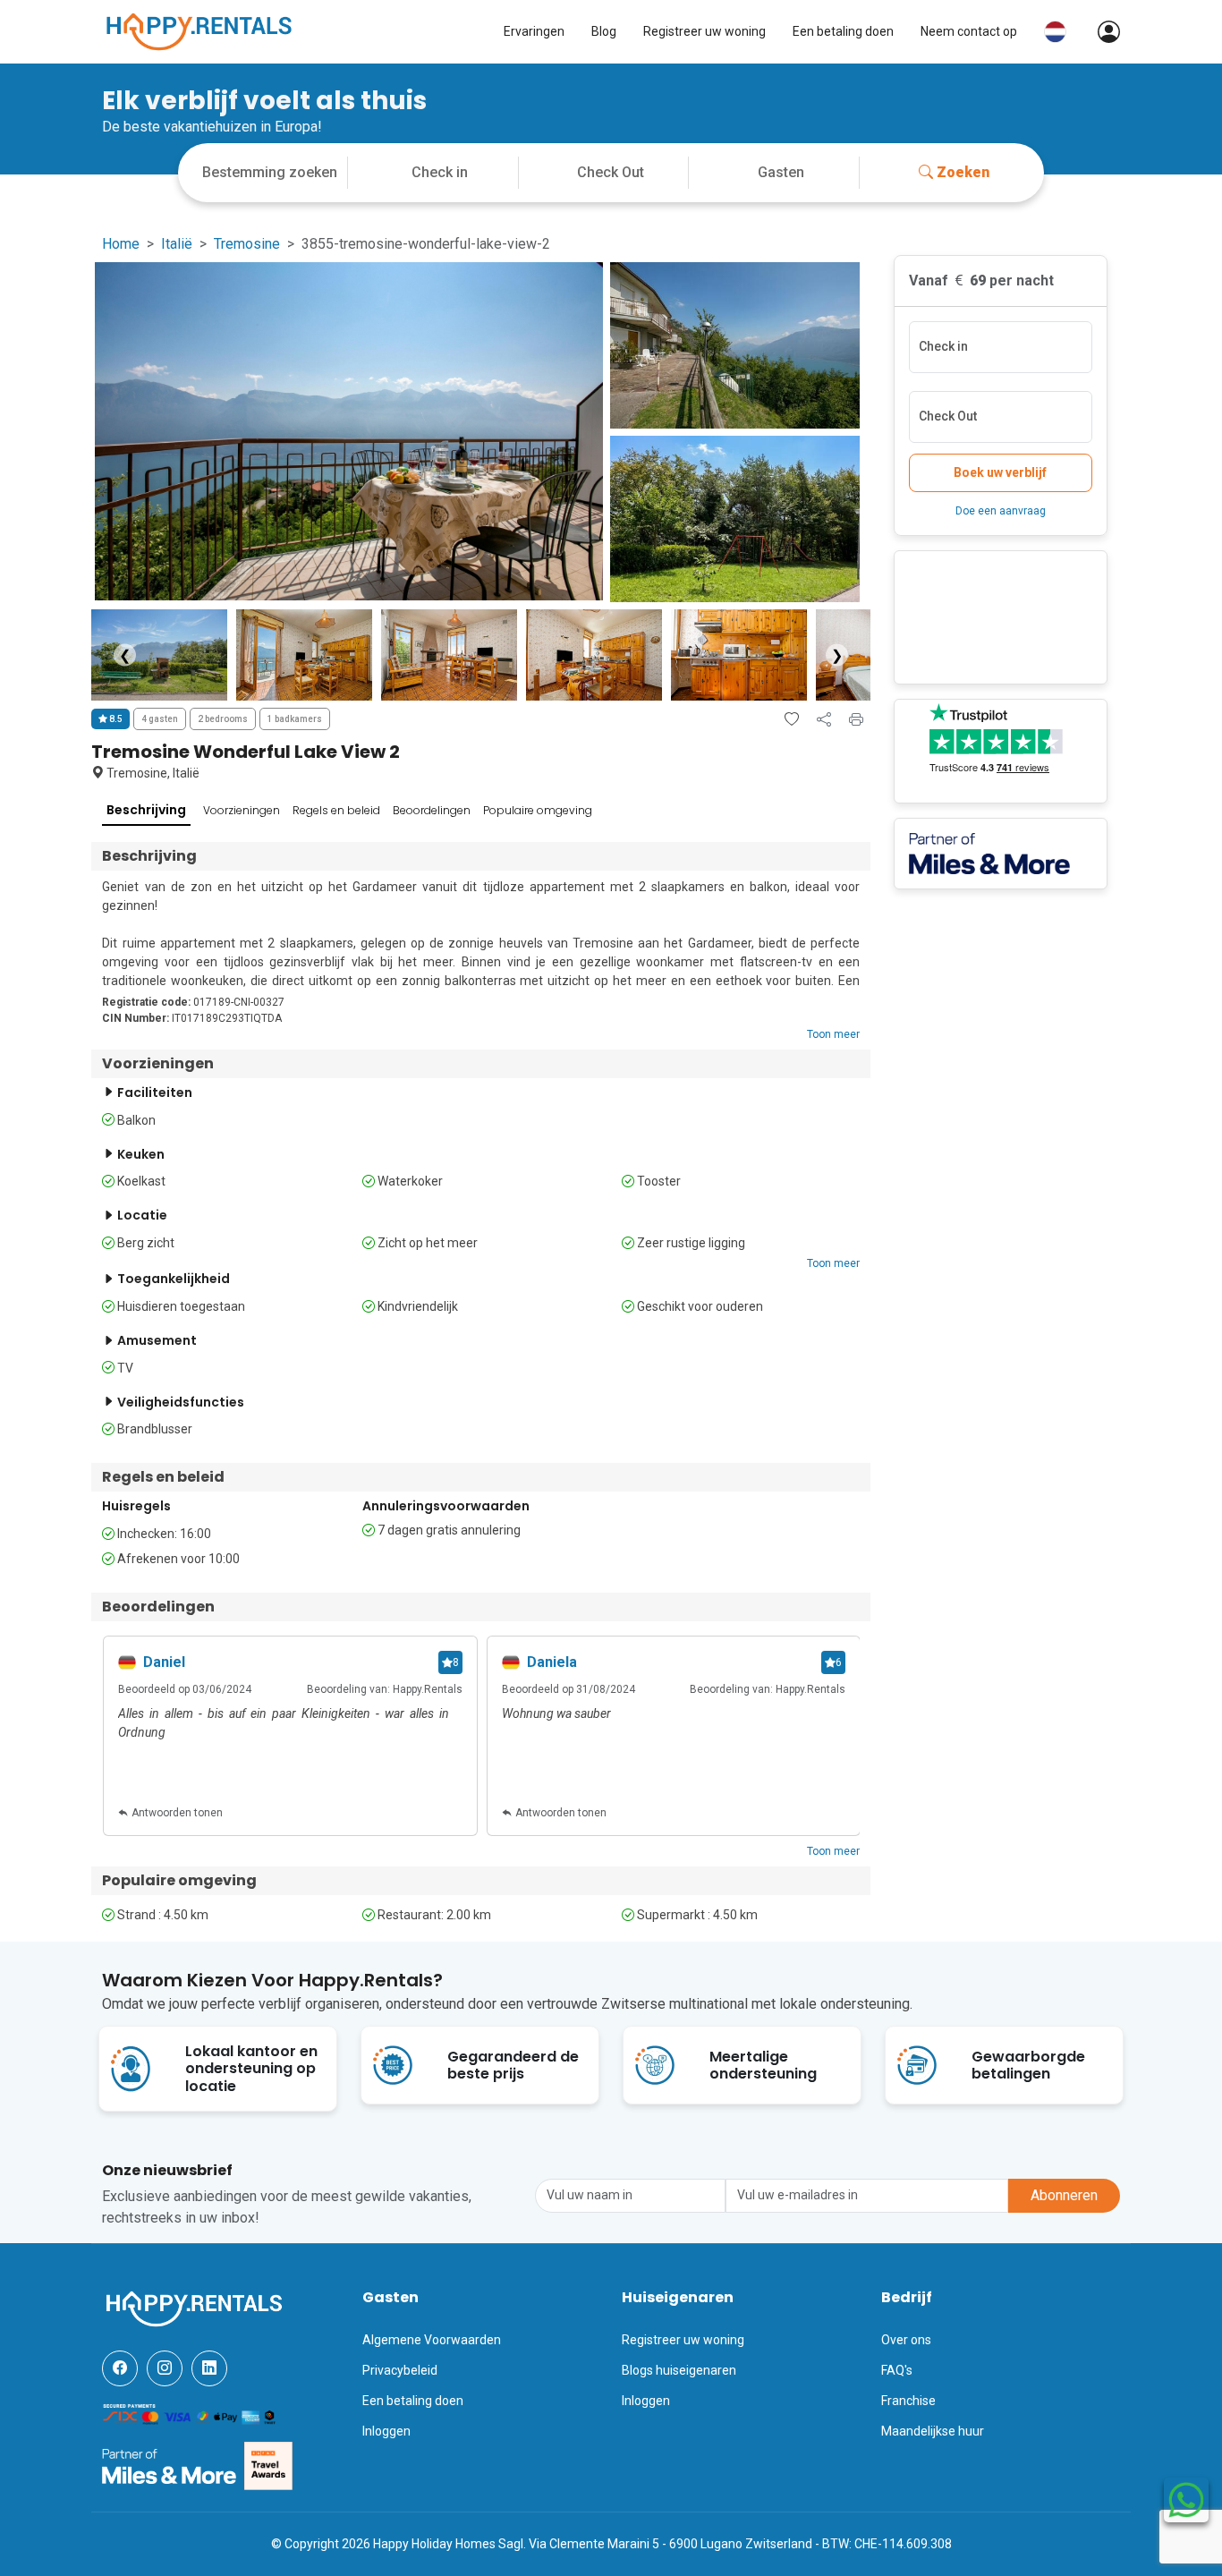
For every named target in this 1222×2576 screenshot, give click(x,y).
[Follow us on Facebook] (120, 2368)
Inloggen (386, 2431)
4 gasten (160, 719)
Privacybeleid (400, 2370)
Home (121, 244)
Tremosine (247, 244)
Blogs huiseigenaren (679, 2370)
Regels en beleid (336, 810)
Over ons (906, 2340)
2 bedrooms (223, 719)
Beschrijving (146, 810)
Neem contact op (969, 31)
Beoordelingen (432, 810)
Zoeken (963, 172)
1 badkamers (295, 719)
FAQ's (897, 2370)
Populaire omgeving (538, 810)
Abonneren (1064, 2195)
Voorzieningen (242, 810)
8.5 (115, 719)
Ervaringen (534, 31)
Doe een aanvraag (1001, 511)
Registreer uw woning (704, 31)
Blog (604, 31)
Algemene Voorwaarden (432, 2340)
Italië (177, 244)
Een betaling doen (843, 31)
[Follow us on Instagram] (165, 2368)
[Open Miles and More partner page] (169, 2465)
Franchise (908, 2401)
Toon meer (833, 1034)
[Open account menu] (1100, 32)
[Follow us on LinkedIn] (209, 2368)
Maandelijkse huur (933, 2431)
